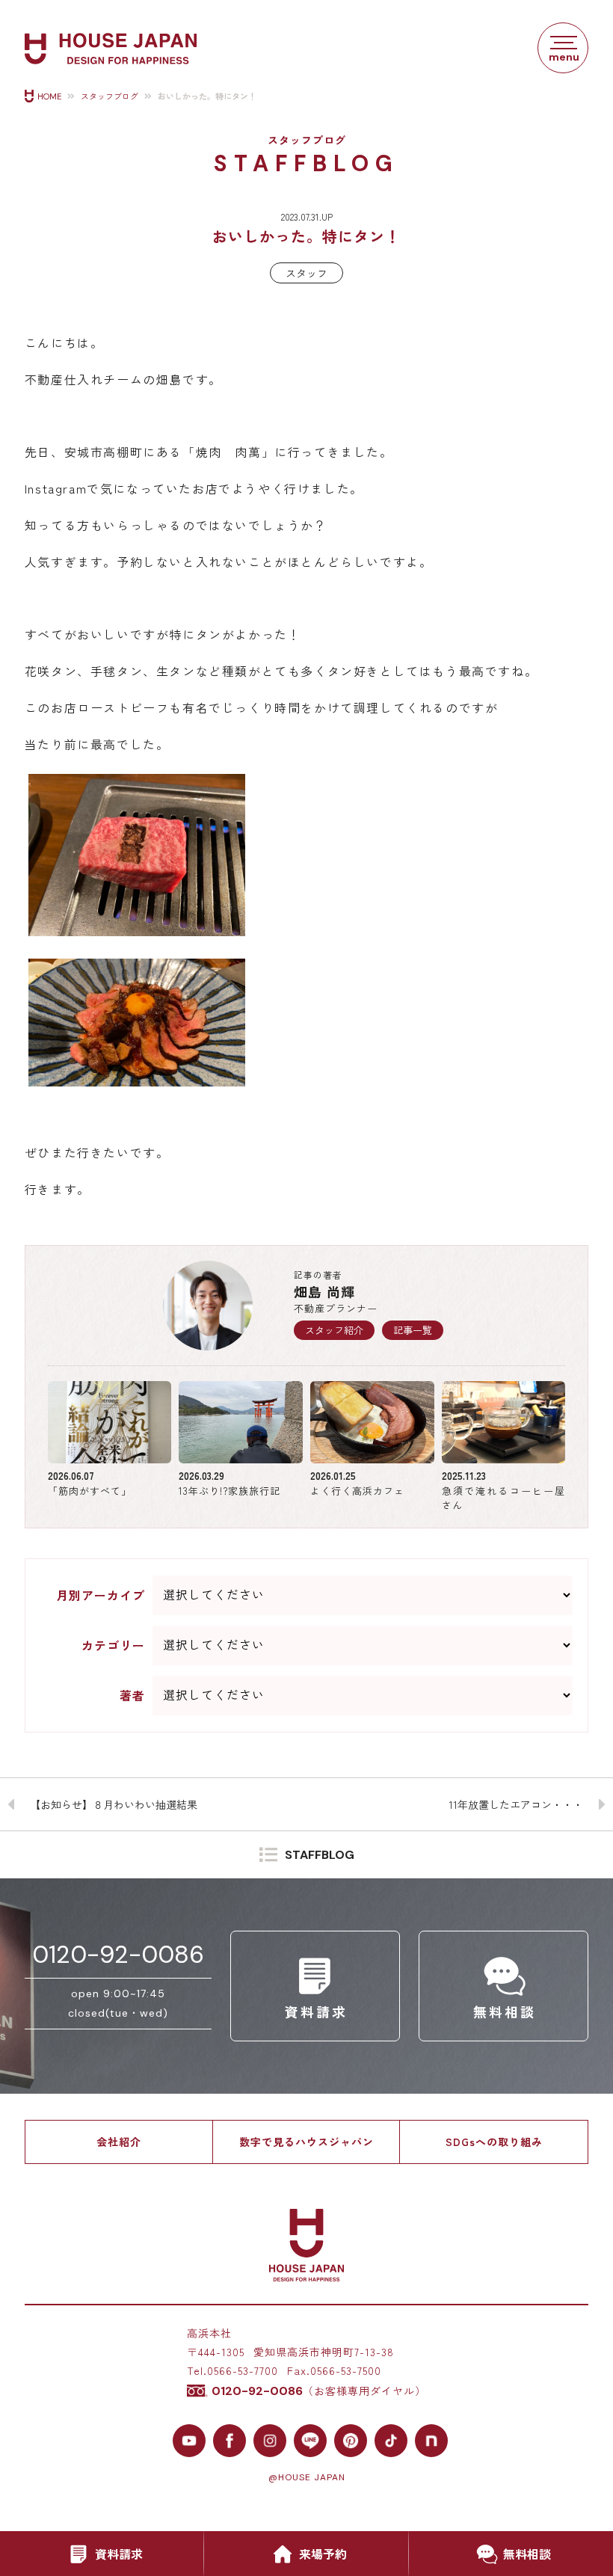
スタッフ (306, 273)
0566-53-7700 (243, 2370)
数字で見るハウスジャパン (306, 2142)
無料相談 (527, 2554)
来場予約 (323, 2554)
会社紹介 (119, 2142)
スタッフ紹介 (334, 1330)
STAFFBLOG (320, 1855)
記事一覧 (413, 1330)
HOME (49, 96)
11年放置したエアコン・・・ (516, 1804)
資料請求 (119, 2554)
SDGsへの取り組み (494, 2142)
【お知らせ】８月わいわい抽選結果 (114, 1804)
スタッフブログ (110, 96)
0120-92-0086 (118, 1955)
